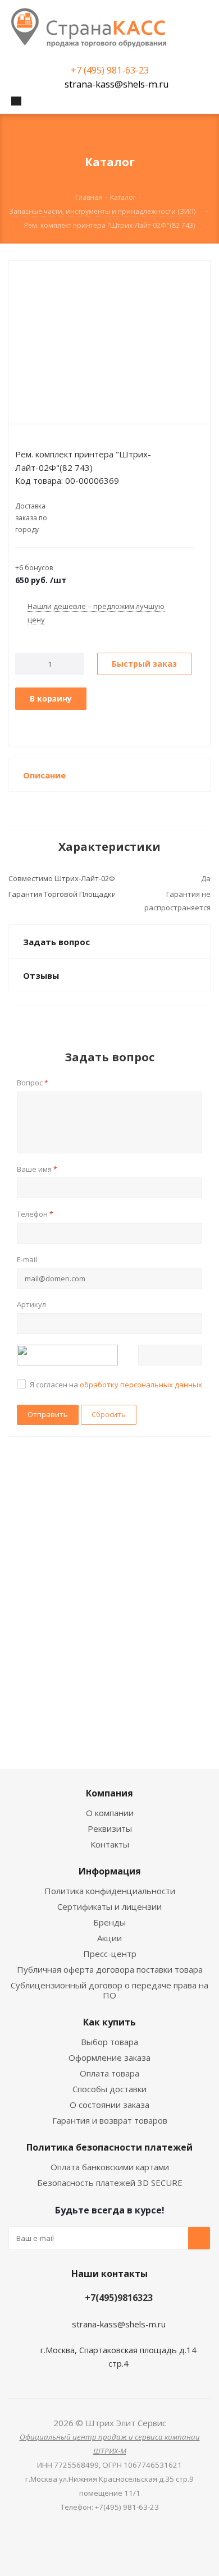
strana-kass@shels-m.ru (117, 84)
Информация (110, 1871)
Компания (109, 1793)
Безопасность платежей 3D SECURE (110, 2183)
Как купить (109, 2022)
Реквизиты (110, 1828)
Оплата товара (109, 2073)
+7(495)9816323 (119, 2298)
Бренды (109, 1922)
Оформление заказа (109, 2057)
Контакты (110, 1844)
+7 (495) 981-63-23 (110, 70)
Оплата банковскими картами (110, 2167)
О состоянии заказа (109, 2105)
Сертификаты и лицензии (109, 1906)
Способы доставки (109, 2089)
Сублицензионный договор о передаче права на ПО (109, 1990)
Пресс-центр (110, 1954)
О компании (110, 1813)
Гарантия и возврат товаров (110, 2120)
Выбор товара (109, 2042)
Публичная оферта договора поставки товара (110, 1969)
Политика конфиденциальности (110, 1891)
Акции (109, 1938)
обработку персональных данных (141, 1385)
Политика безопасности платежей (109, 2147)
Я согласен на (116, 1385)
